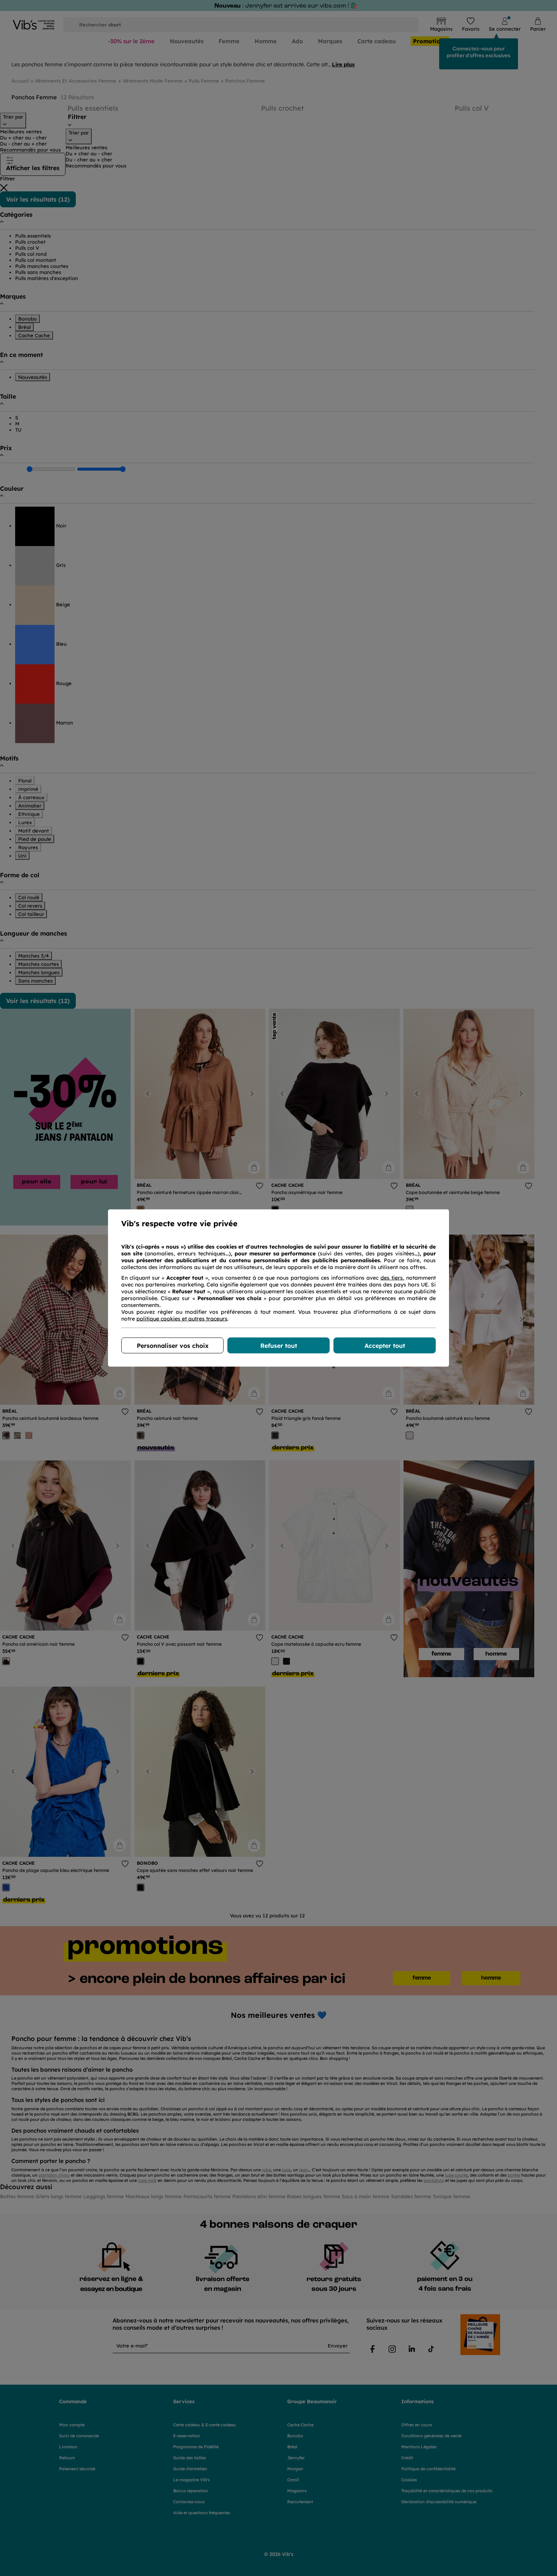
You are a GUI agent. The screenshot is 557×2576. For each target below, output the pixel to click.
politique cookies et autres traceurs (182, 1319)
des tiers (392, 1278)
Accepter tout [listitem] (385, 1346)
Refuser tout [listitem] (279, 1346)
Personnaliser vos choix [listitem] (173, 1346)
